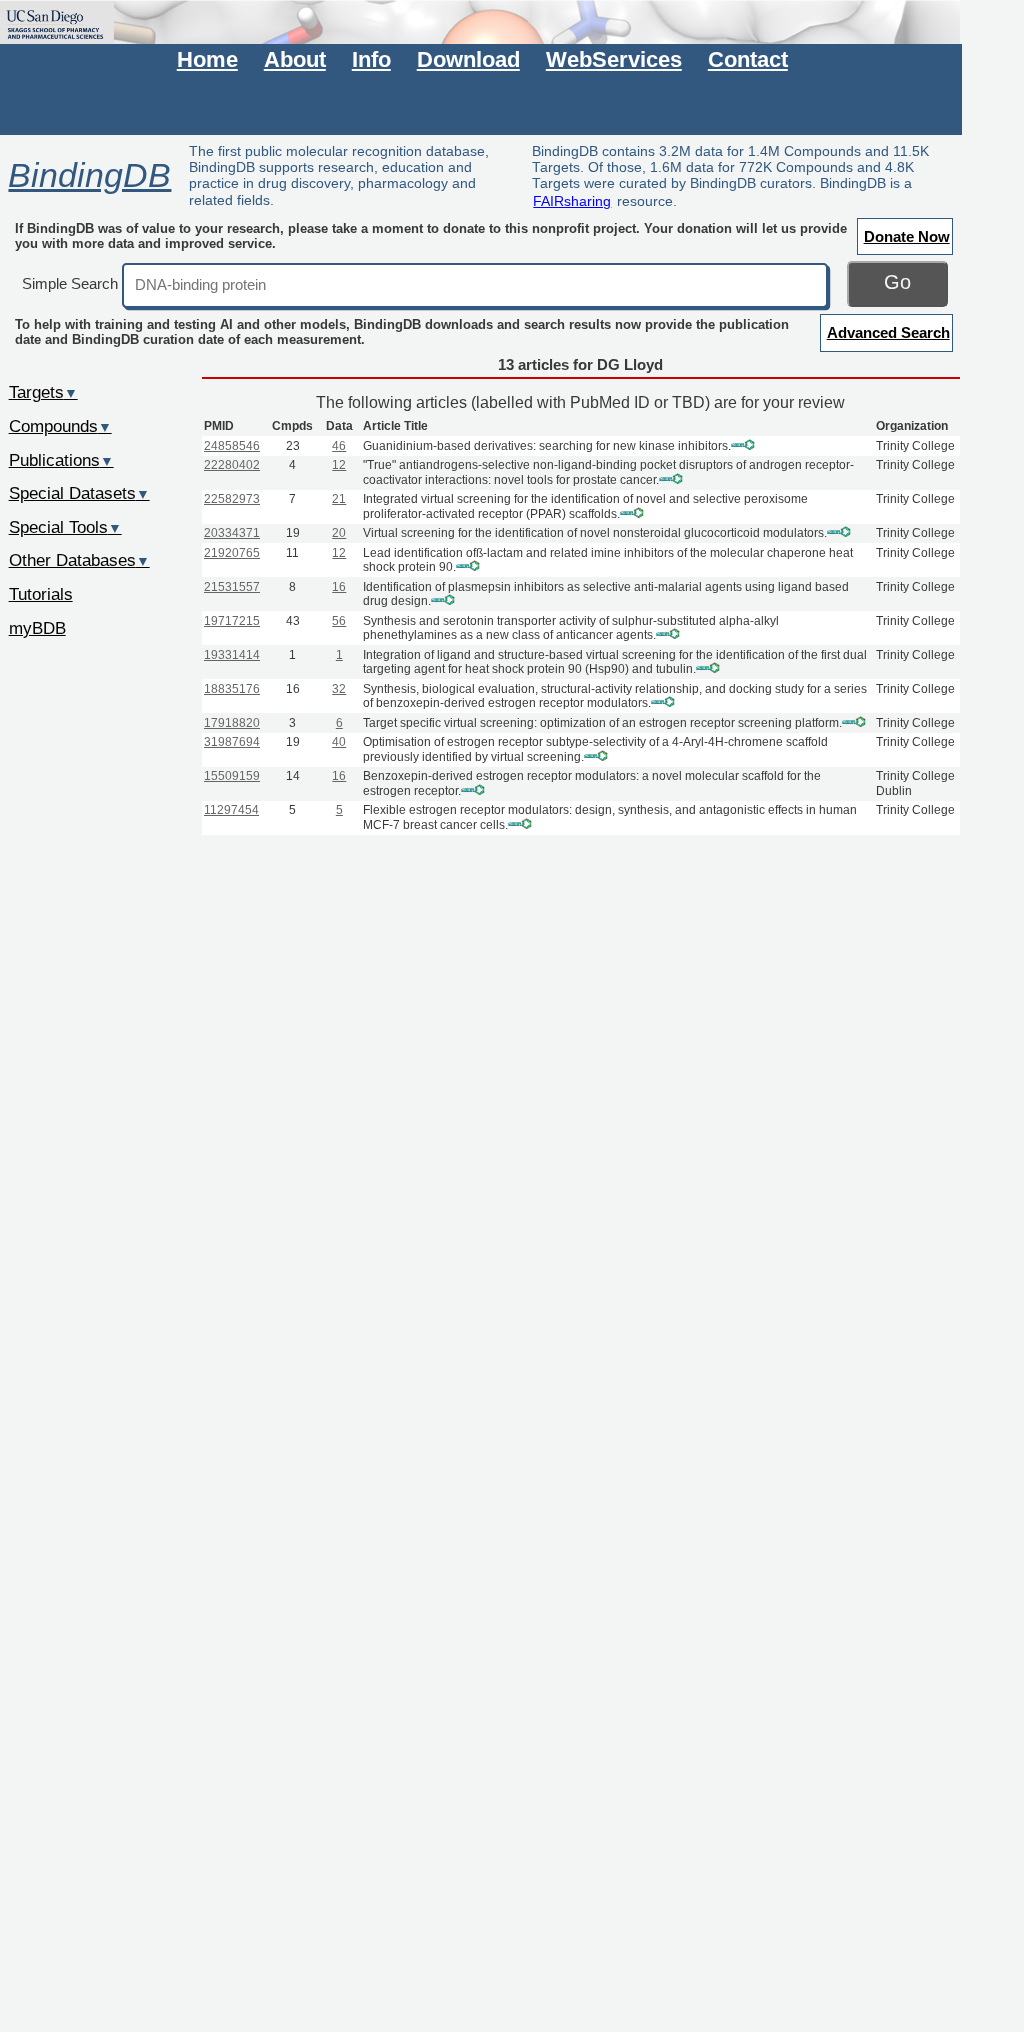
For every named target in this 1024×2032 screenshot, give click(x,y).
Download (468, 59)
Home (207, 59)
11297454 (231, 810)
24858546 (232, 446)
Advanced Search (888, 332)
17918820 (232, 723)
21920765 (232, 553)
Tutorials (41, 594)
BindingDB (89, 175)
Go (897, 282)
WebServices (614, 59)
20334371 (232, 533)
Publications (61, 460)
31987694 (232, 742)
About (295, 59)
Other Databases (79, 560)
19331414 (232, 655)
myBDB (37, 628)
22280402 (232, 465)
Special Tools (65, 527)
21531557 (232, 587)
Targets (43, 392)
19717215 (232, 621)
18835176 (232, 689)
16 (339, 587)
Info (371, 59)
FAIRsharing (572, 201)
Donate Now (907, 236)
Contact (748, 59)
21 (339, 499)
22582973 (232, 499)
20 (339, 533)
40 (339, 742)
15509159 (232, 776)
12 (339, 465)
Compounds (60, 426)
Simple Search (70, 283)
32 (339, 689)
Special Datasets (79, 493)
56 (339, 621)
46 (339, 446)
